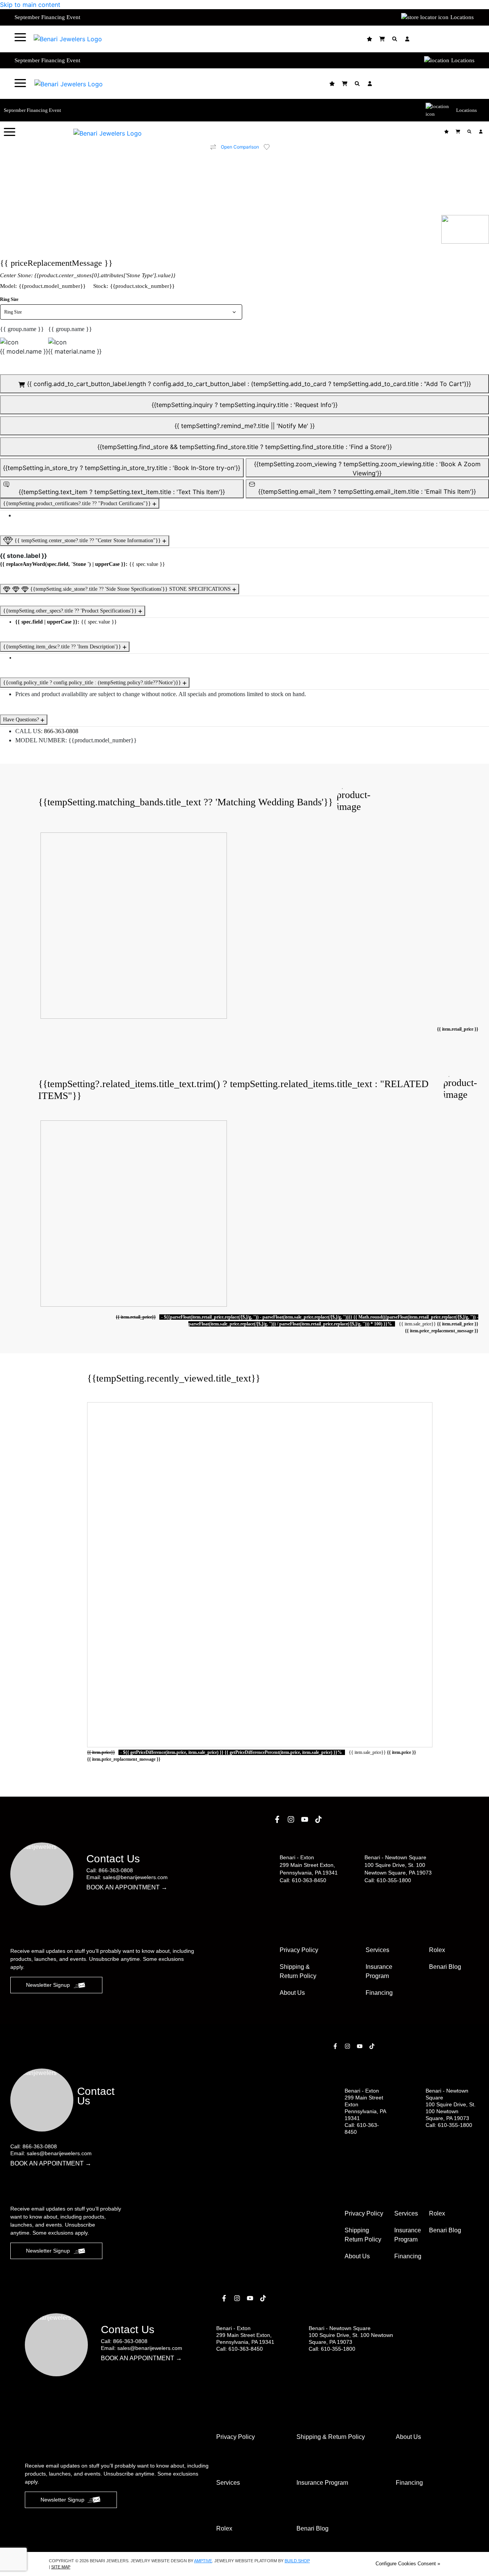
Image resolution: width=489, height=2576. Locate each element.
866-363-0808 (61, 731)
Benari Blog (445, 1967)
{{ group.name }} (22, 329)
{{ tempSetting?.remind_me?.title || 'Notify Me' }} (245, 426)
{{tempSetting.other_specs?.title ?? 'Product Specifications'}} (71, 611)
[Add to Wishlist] (271, 147)
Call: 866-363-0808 (110, 1870)
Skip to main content (30, 5)
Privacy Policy (299, 1950)
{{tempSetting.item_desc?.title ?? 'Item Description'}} (63, 647)
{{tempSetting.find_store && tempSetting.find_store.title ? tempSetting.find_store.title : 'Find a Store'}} (245, 447)
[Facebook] (278, 1819)
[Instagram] (292, 1819)
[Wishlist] (370, 39)
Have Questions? (22, 720)
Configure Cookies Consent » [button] (408, 2564)
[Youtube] (306, 1819)
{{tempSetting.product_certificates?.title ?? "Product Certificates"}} (78, 503)
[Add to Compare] (213, 147)
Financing (379, 1993)
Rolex (437, 1950)
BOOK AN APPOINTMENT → (127, 1887)
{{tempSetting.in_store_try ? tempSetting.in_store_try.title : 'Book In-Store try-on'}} (122, 468)
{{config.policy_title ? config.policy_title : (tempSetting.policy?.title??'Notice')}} (93, 683)
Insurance (379, 1971)
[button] (20, 37)
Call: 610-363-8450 (303, 1880)
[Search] (396, 39)
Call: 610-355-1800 (388, 1880)
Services (377, 1950)
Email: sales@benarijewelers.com (127, 1877)
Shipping (363, 2235)
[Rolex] (446, 39)
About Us (292, 1993)
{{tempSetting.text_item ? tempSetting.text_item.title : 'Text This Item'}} (122, 492)
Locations (462, 17)
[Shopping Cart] (383, 39)
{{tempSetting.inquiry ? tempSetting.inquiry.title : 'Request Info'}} (245, 405)
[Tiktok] (319, 1819)
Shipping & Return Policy (298, 1971)
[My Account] (408, 39)
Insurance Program (408, 2235)
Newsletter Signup (48, 1985)
